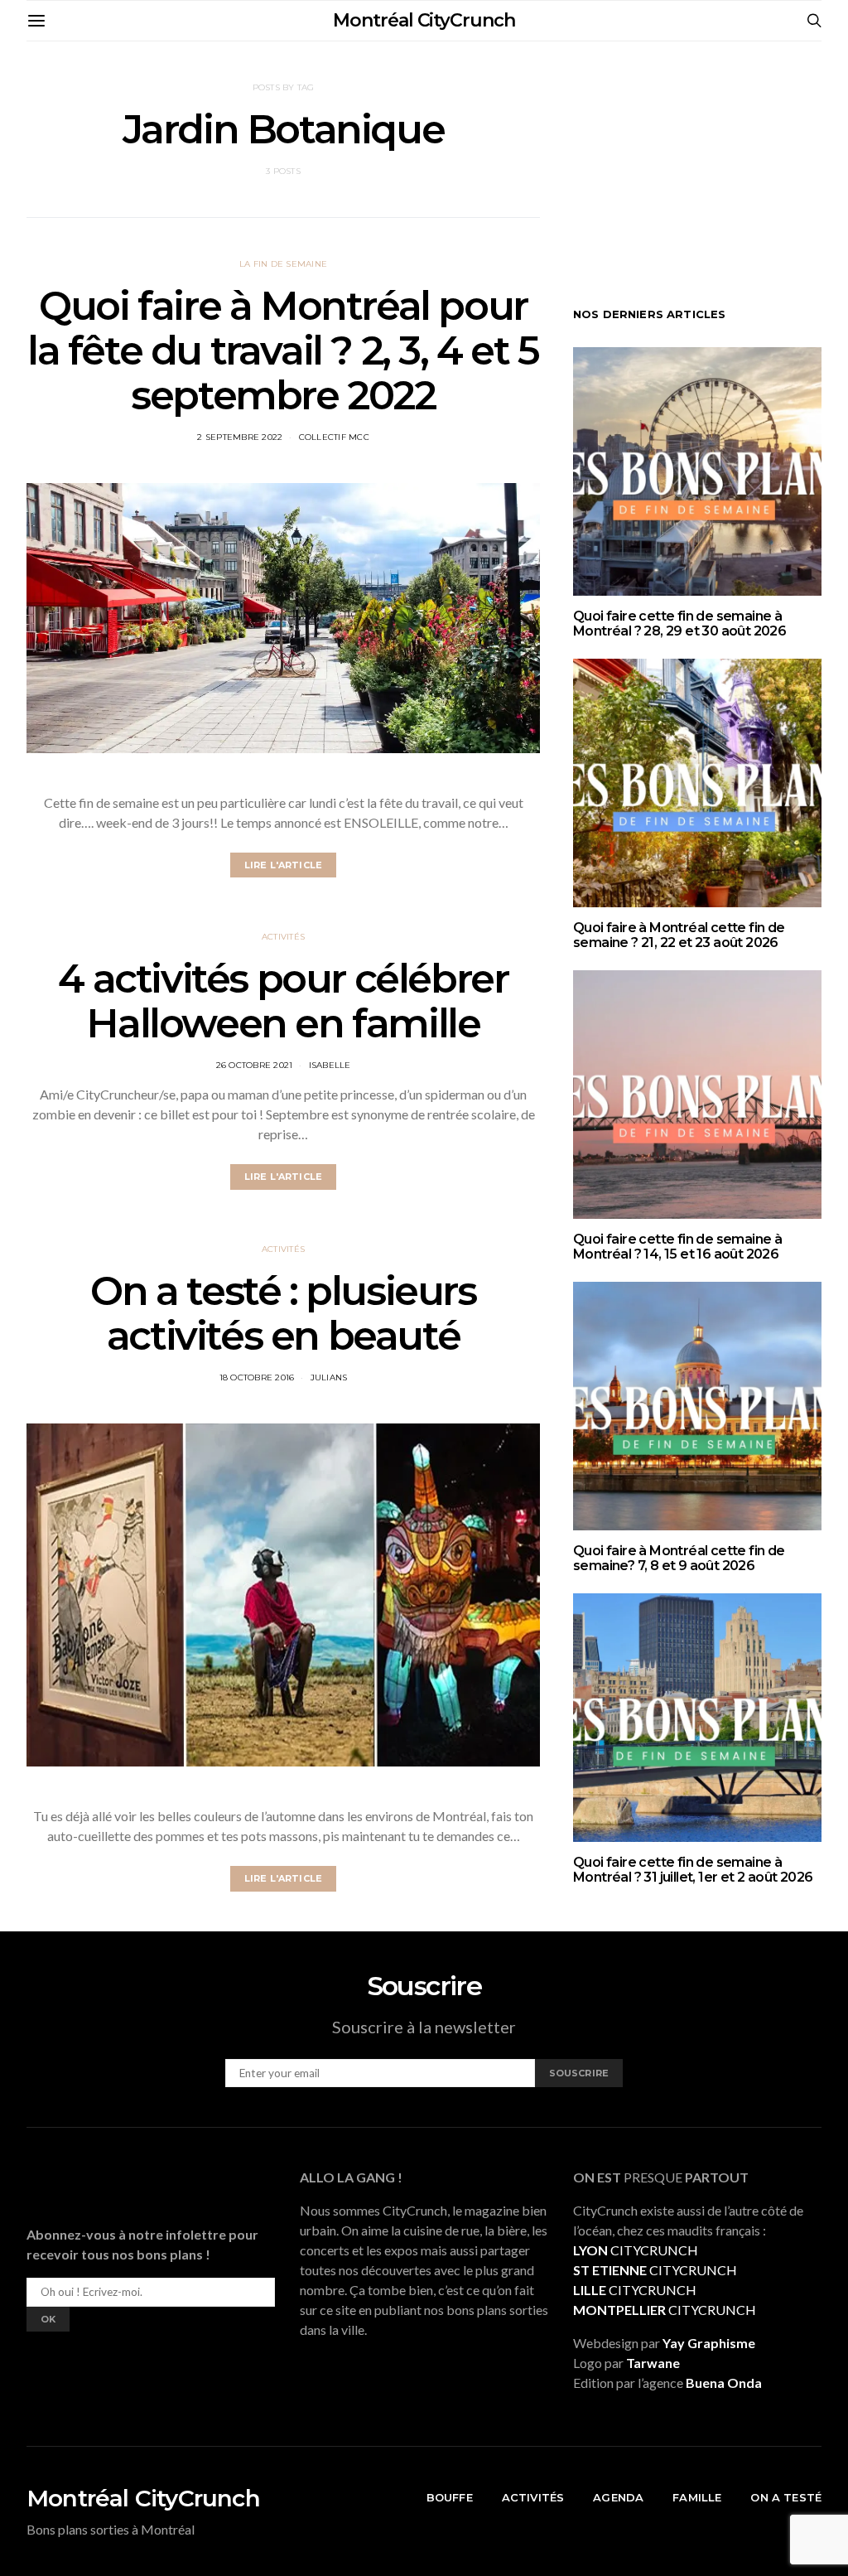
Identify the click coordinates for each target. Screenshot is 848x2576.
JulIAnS (329, 1377)
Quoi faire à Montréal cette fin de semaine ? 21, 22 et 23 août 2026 (679, 935)
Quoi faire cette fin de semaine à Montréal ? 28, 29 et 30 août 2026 (679, 623)
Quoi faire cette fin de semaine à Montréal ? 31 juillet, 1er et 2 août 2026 (693, 1870)
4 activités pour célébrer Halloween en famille (283, 1001)
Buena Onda (724, 2383)
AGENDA (618, 2497)
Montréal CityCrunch (424, 20)
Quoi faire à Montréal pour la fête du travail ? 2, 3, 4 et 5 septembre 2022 (283, 350)
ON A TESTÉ (786, 2497)
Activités (283, 937)
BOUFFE (450, 2497)
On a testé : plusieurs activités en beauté (283, 1313)
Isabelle (330, 1065)
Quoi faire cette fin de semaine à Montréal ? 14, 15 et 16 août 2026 (677, 1247)
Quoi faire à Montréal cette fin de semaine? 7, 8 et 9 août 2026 (679, 1558)
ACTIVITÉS (533, 2497)
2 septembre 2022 (240, 437)
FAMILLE (697, 2497)
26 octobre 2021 (255, 1065)
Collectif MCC (334, 437)
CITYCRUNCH (636, 2250)
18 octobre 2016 (257, 1377)
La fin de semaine (283, 264)
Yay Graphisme (709, 2343)
